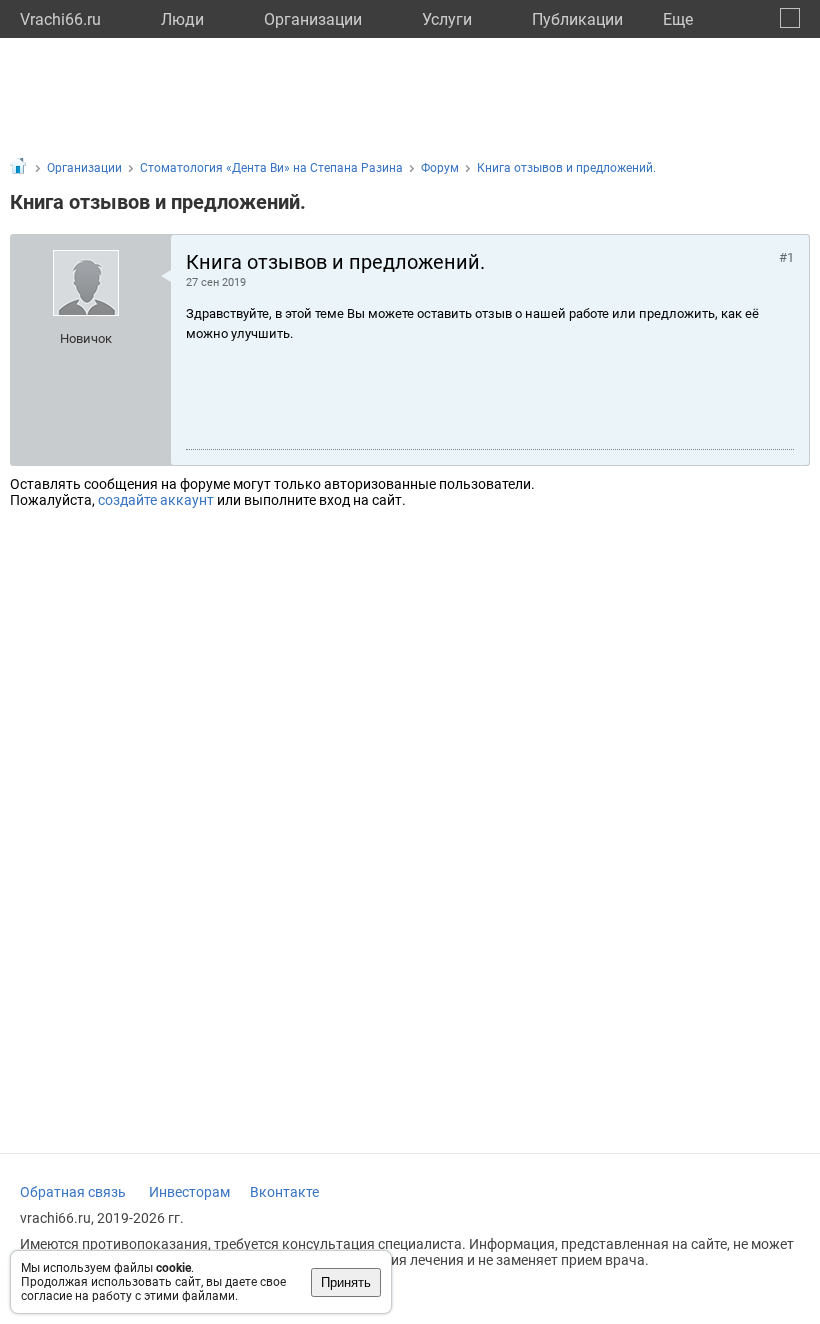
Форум (440, 168)
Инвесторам (189, 1192)
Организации (313, 19)
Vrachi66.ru (60, 19)
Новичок (86, 338)
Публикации (577, 19)
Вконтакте (284, 1192)
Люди (182, 19)
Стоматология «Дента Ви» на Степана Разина (271, 168)
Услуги (447, 19)
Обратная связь (73, 1192)
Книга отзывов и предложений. (566, 168)
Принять (346, 1282)
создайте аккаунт (156, 500)
